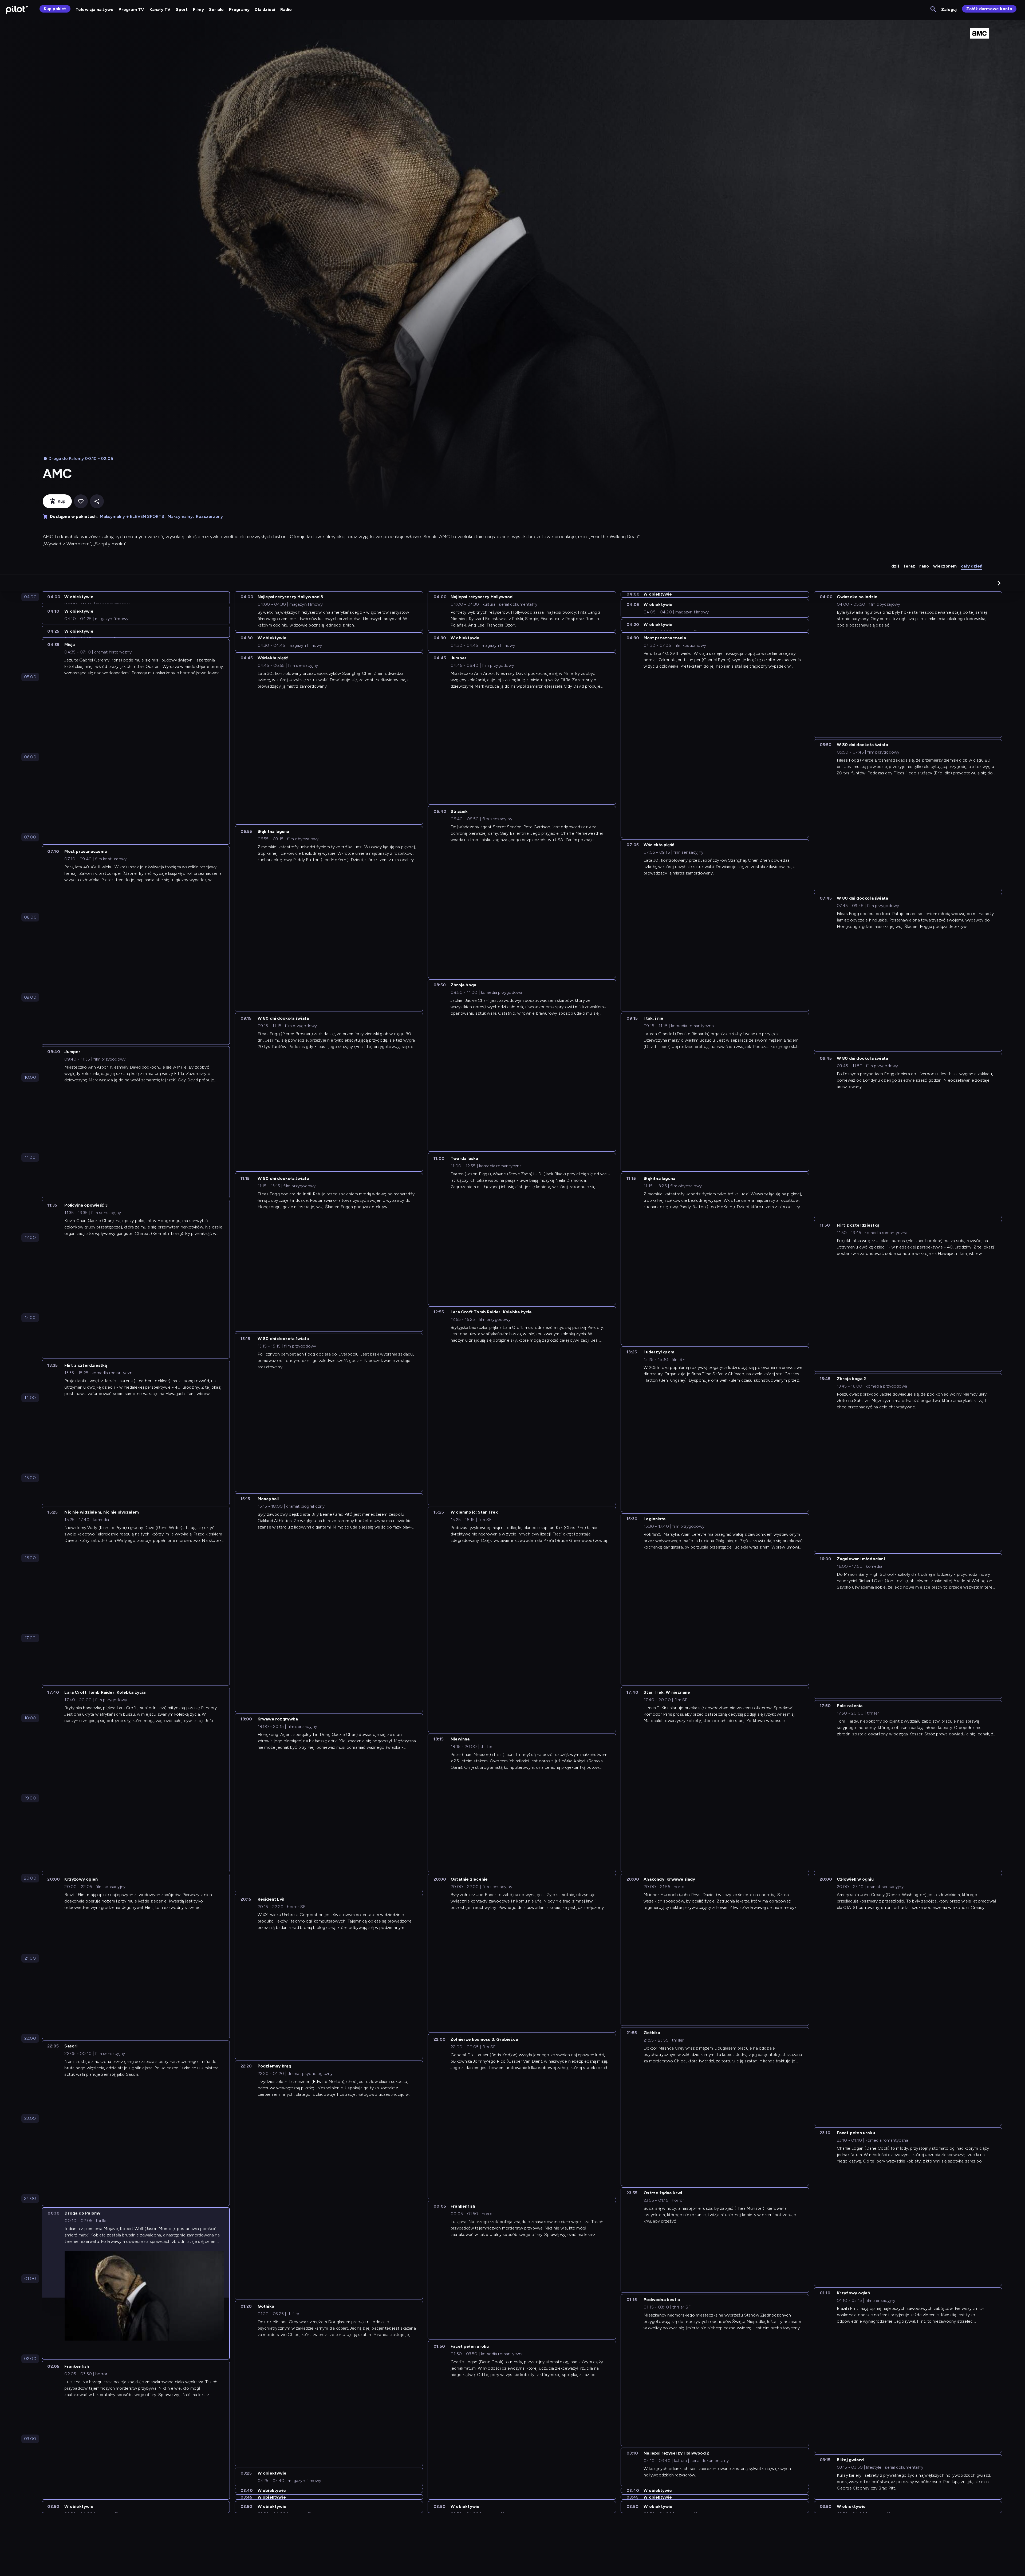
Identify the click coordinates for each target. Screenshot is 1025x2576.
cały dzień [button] (972, 566)
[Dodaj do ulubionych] (81, 501)
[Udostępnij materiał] (97, 501)
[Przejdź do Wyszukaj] (934, 9)
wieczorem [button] (945, 566)
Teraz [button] (909, 566)
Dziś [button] (895, 566)
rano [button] (924, 566)
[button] (999, 583)
